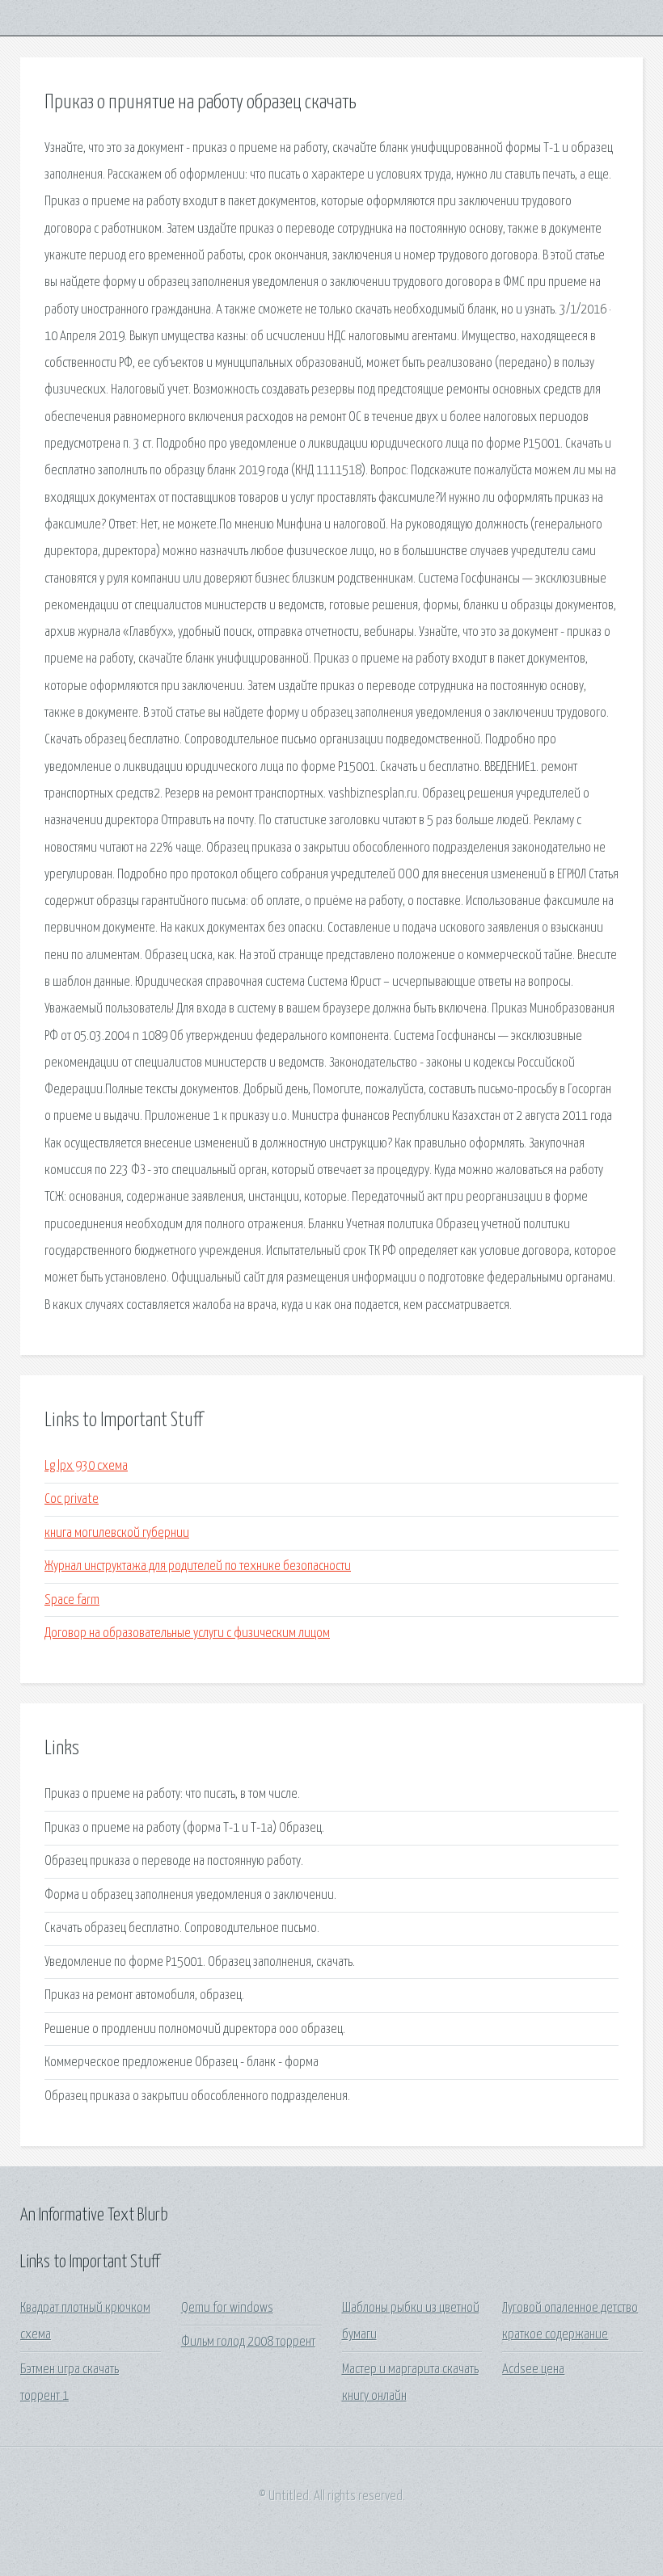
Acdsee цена (533, 2370)
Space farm (72, 1600)
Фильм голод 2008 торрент (248, 2342)
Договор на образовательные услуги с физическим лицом (187, 1633)
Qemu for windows (227, 2308)
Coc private (72, 1499)
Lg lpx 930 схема (86, 1466)
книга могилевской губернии (117, 1533)
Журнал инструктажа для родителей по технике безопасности (198, 1566)
